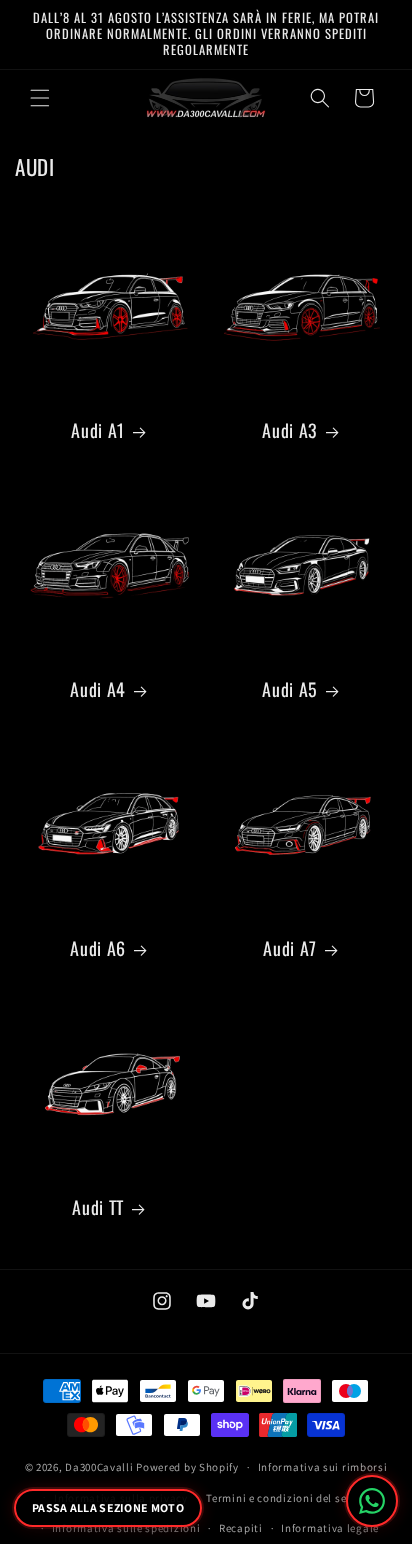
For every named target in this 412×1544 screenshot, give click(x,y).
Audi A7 (289, 948)
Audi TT (97, 1207)
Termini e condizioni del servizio (291, 1498)
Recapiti (241, 1528)
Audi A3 (289, 430)
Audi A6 (97, 948)
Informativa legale (330, 1528)
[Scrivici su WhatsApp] (372, 1501)
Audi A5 (289, 689)
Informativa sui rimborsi (323, 1467)
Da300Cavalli (99, 1467)
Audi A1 (97, 430)
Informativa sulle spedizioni (126, 1528)
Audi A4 (97, 689)
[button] (40, 98)
